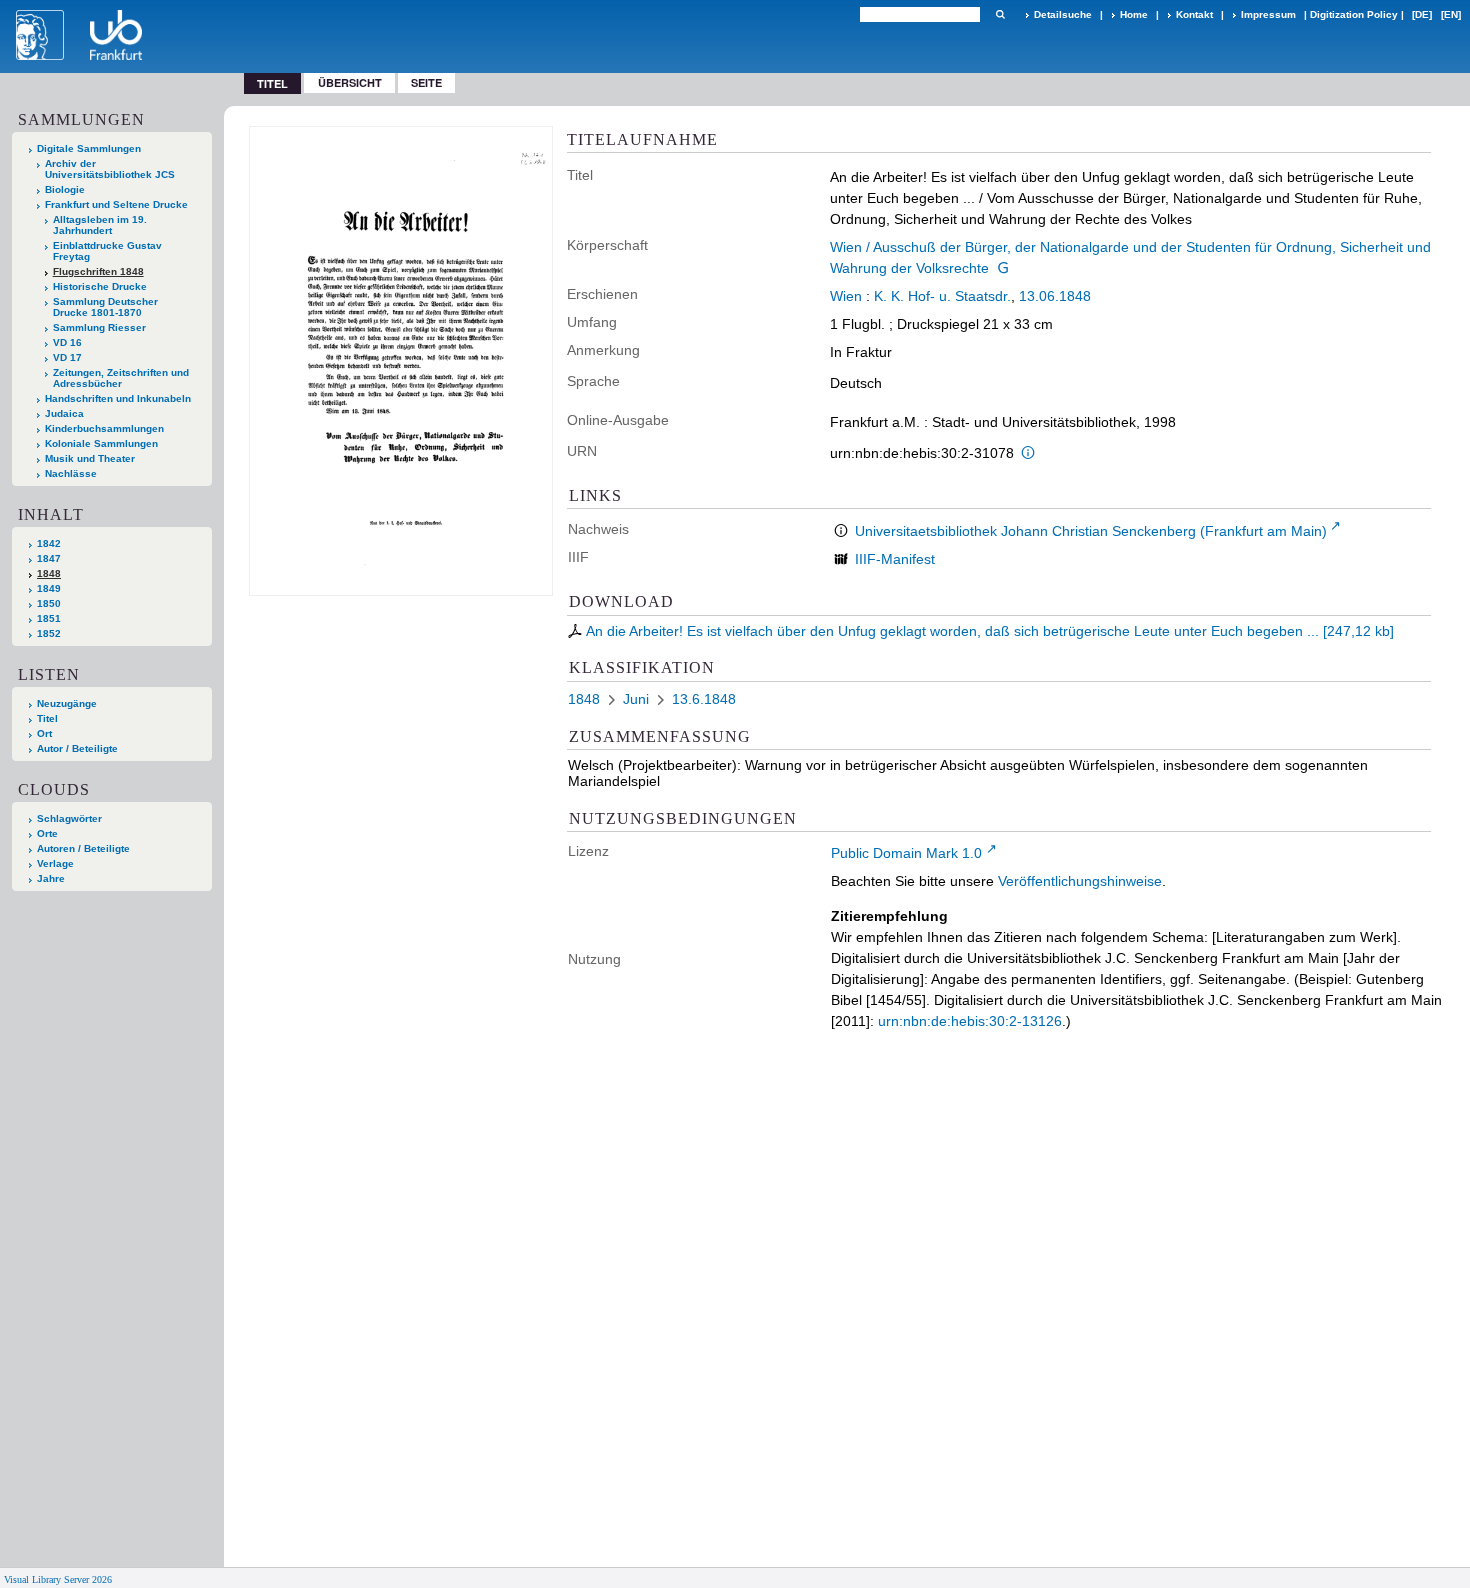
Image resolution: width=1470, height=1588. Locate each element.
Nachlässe (71, 473)
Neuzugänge (67, 703)
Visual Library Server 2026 (58, 1579)
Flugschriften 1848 (98, 271)
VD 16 (67, 342)
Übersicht (350, 82)
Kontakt (1194, 14)
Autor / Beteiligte (77, 748)
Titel (47, 718)
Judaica (64, 413)
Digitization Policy (1354, 14)
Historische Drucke (100, 286)
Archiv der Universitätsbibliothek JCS (110, 169)
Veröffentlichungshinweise (1080, 881)
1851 (49, 618)
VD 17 (67, 357)
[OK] (1000, 14)
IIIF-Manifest (895, 559)
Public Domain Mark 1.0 (906, 853)
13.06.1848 (1055, 296)
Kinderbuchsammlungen (104, 428)
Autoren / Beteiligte (83, 848)
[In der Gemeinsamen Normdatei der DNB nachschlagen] (1003, 268)
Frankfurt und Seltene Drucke (116, 204)
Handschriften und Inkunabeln (118, 398)
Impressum (1268, 14)
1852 (49, 633)
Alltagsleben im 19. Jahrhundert (100, 225)
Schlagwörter (69, 818)
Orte (47, 833)
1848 (49, 573)
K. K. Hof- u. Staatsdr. (942, 296)
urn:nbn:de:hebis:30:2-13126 (970, 1021)
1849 (49, 588)
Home (1134, 14)
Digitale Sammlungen (89, 148)
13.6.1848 (704, 699)
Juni (636, 699)
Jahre (51, 878)
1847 (49, 558)
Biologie (65, 189)
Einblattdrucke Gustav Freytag (107, 251)
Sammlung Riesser (99, 327)
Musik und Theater (90, 458)
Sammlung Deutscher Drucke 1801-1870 (105, 307)
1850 (49, 603)
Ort (44, 733)
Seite (426, 82)
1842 (49, 543)
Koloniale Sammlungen (101, 443)
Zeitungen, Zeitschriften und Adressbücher (121, 378)
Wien (846, 296)
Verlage (55, 863)
